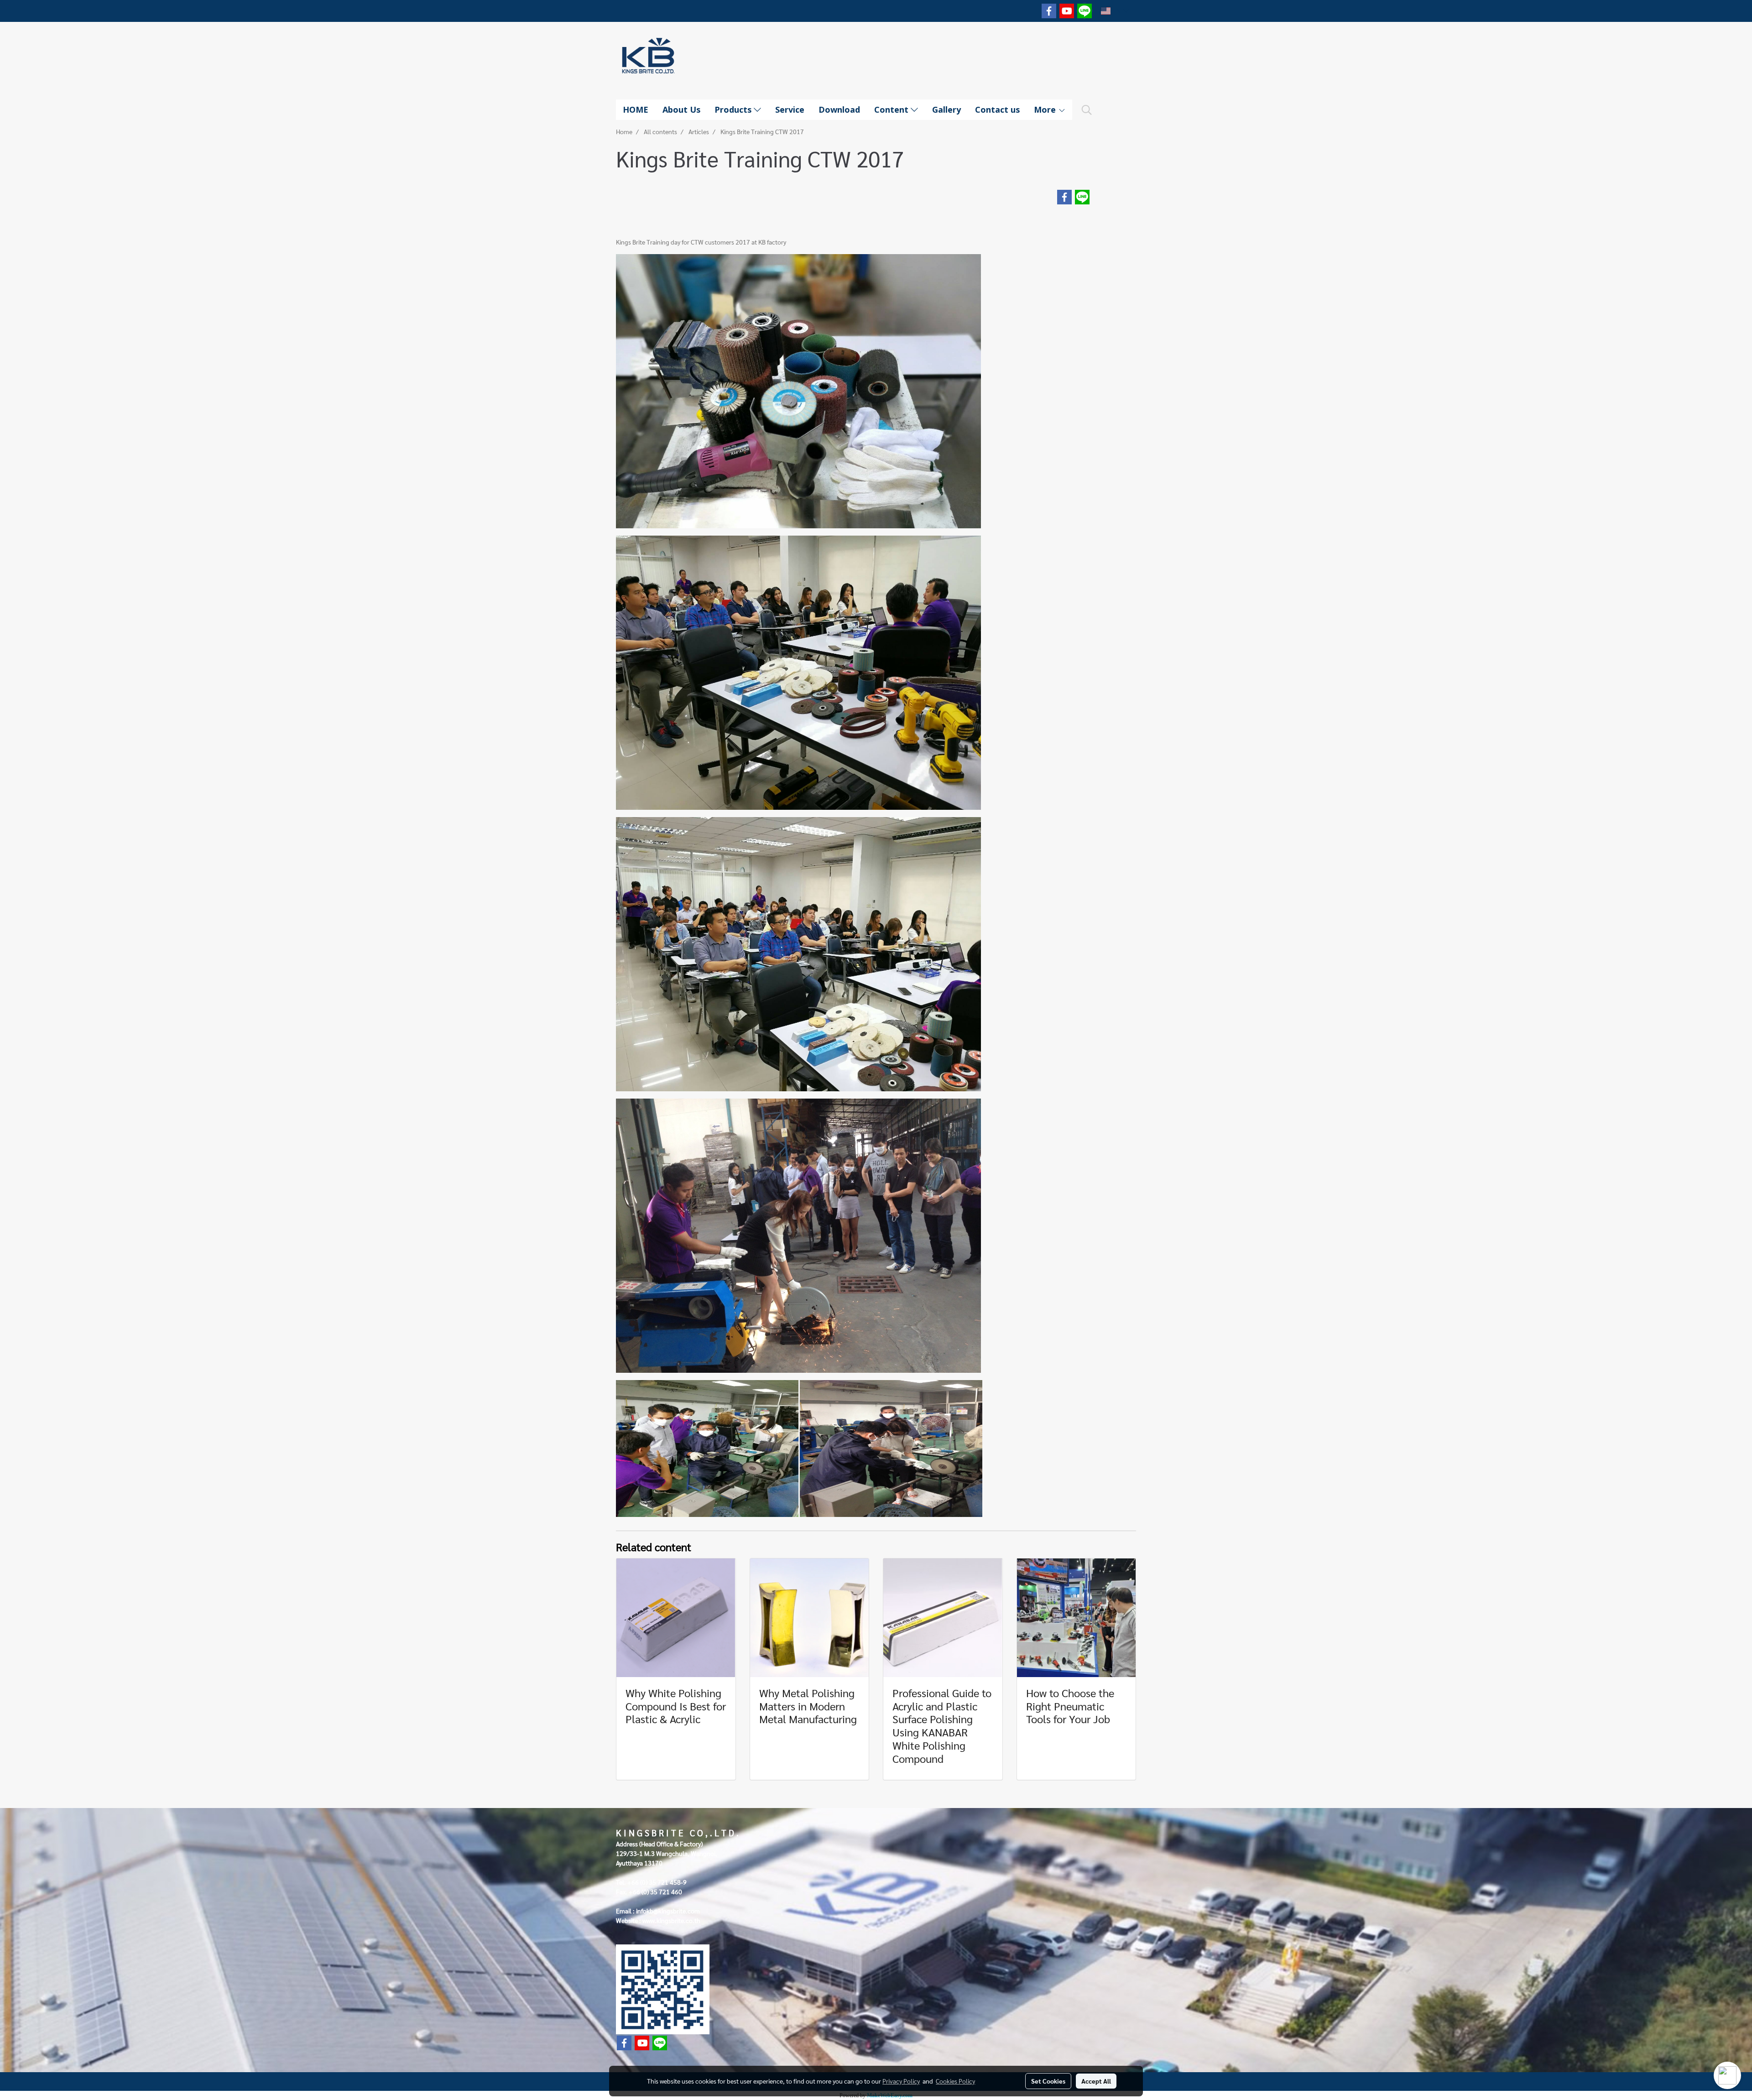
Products (734, 109)
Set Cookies (1048, 2081)
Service (790, 109)
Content (892, 109)
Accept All (1096, 2081)
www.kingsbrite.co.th (671, 1920)
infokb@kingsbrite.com (668, 1911)
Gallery (946, 109)
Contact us (997, 109)
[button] (1087, 110)
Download (839, 109)
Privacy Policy (901, 2081)
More (1046, 109)
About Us (681, 109)
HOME (636, 109)
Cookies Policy (955, 2081)
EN (1117, 11)
